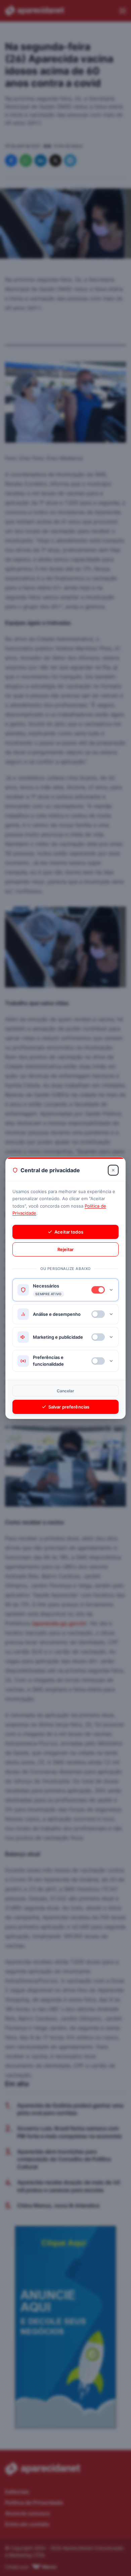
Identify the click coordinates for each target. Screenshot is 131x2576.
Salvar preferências (69, 1407)
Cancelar (66, 1391)
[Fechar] (113, 1170)
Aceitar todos (69, 1232)
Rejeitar (65, 1249)
